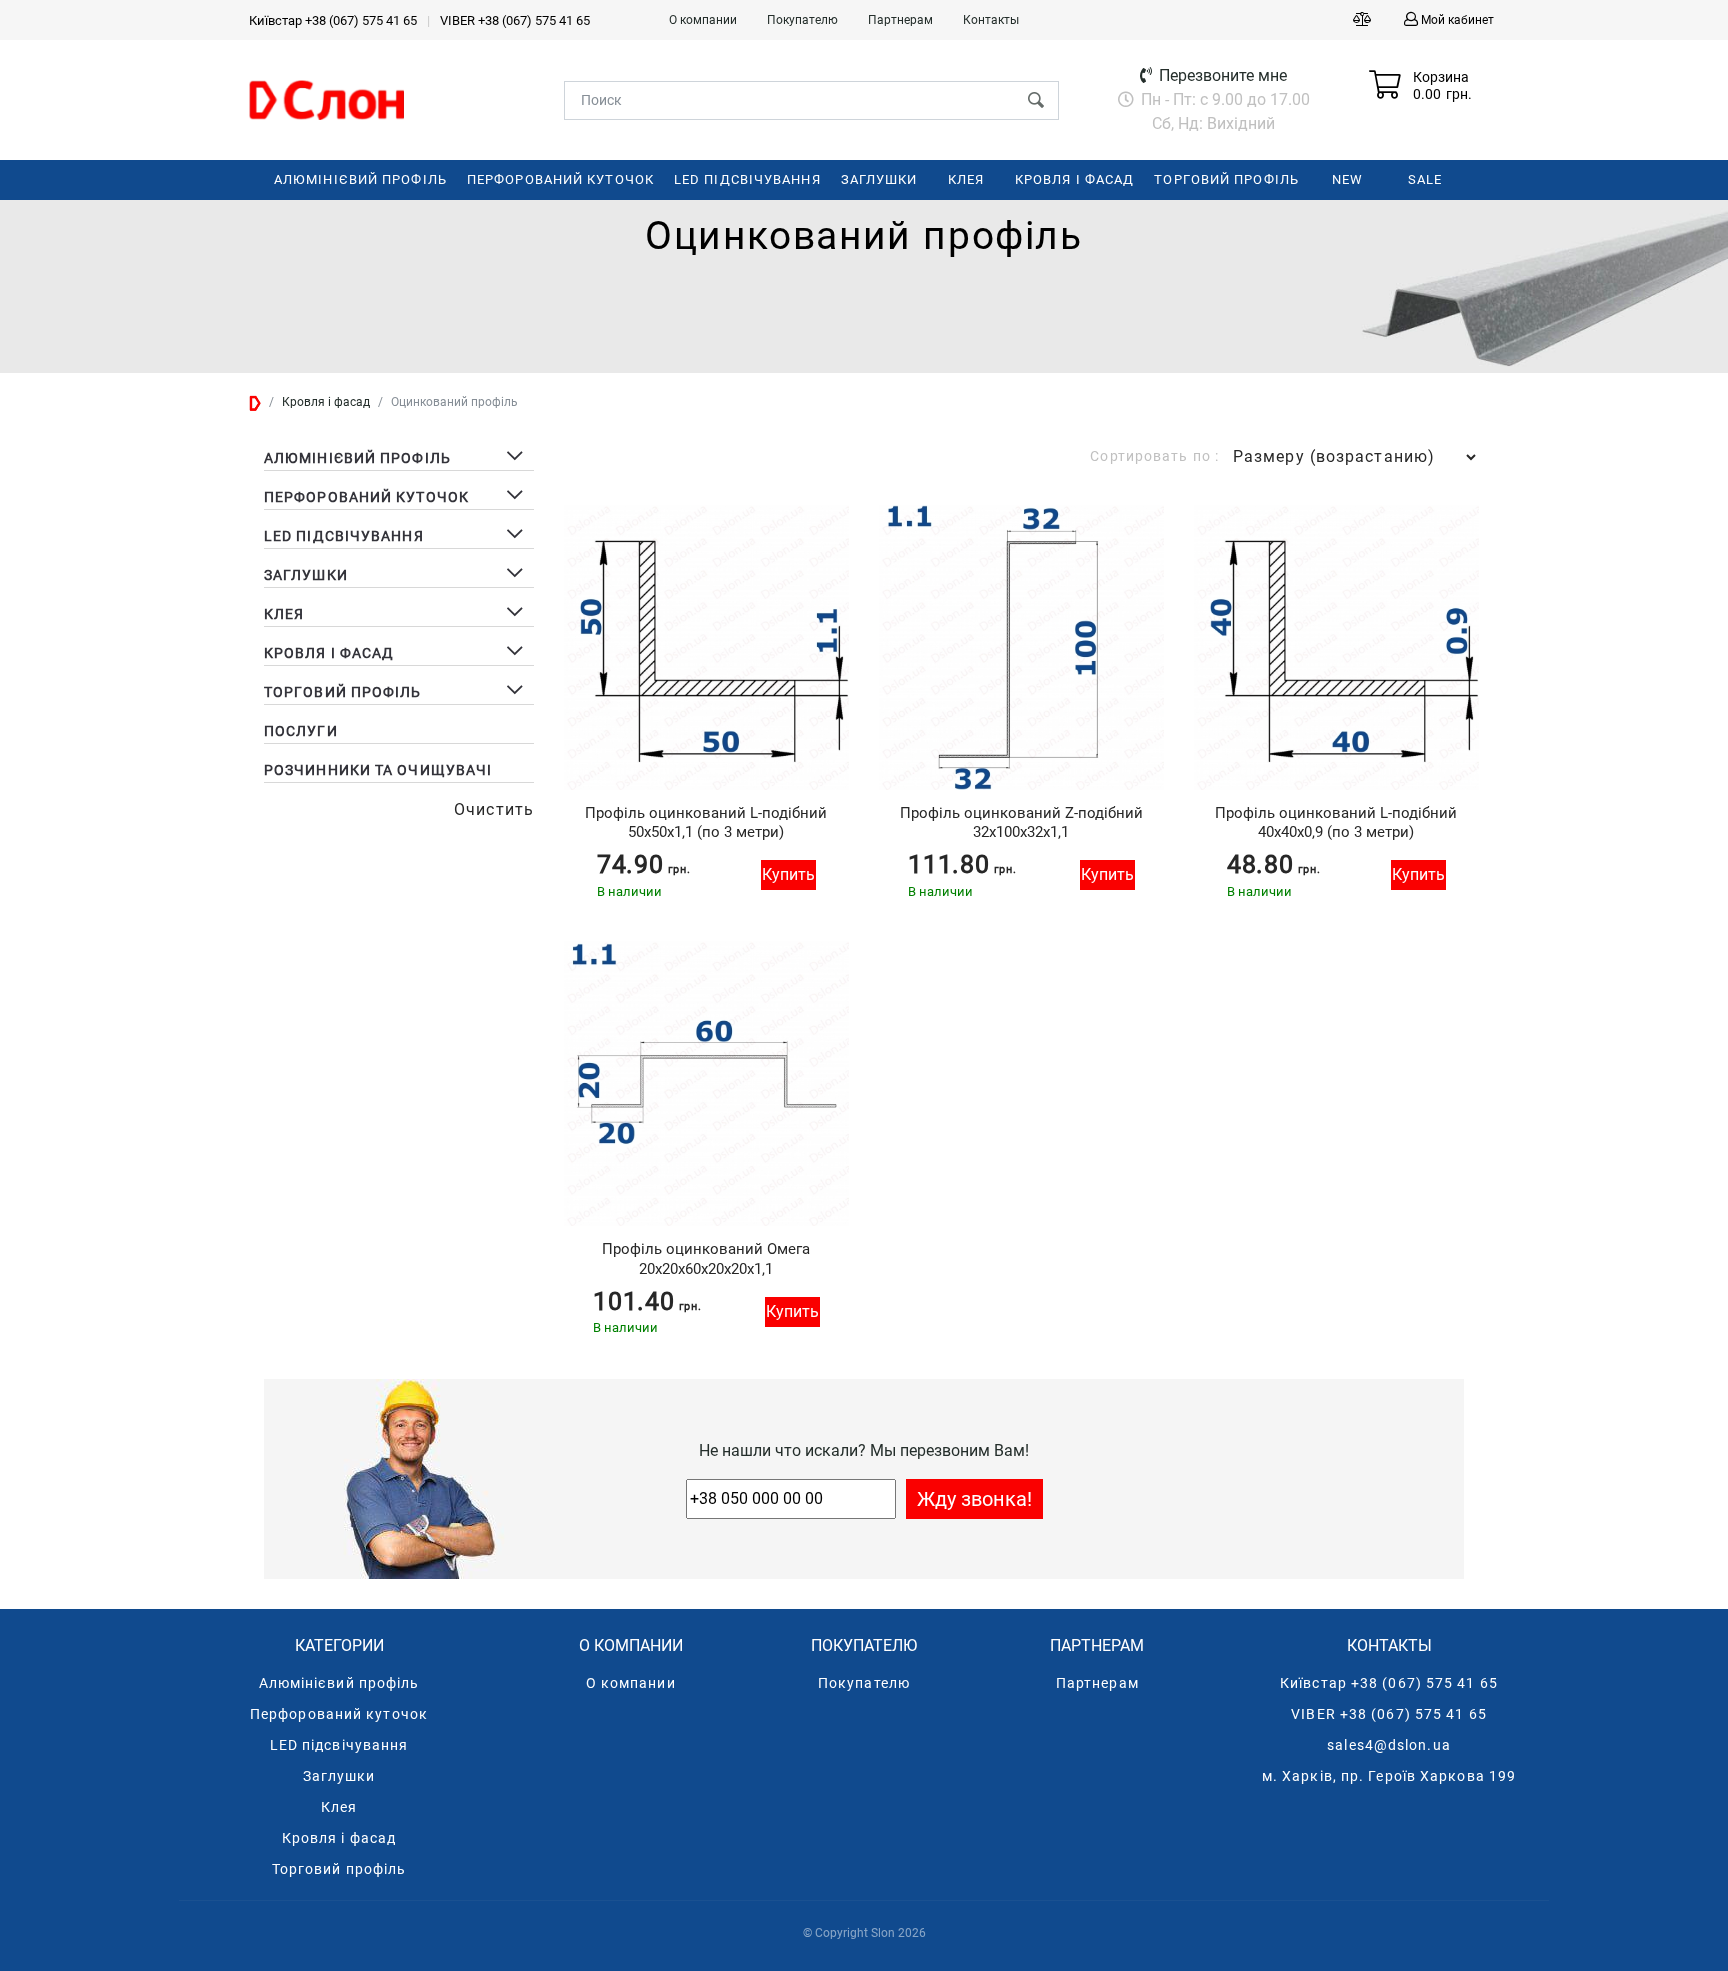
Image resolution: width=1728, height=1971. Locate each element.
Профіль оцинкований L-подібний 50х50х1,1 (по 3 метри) (706, 822)
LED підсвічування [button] (344, 536)
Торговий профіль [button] (343, 692)
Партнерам (900, 20)
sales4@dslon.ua (1389, 1745)
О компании (703, 20)
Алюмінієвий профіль (339, 1683)
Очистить (494, 809)
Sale (1425, 179)
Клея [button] (284, 614)
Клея (339, 1807)
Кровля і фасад (339, 1838)
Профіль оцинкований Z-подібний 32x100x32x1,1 (1021, 822)
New (1347, 179)
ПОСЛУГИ (301, 731)
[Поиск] (1036, 100)
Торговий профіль (339, 1869)
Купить (788, 874)
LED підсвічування (339, 1745)
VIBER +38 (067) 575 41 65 (515, 20)
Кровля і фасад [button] (329, 653)
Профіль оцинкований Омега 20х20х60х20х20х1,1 (706, 1258)
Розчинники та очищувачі (378, 770)
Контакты (991, 20)
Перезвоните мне (1221, 75)
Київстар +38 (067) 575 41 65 (333, 20)
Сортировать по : (1154, 456)
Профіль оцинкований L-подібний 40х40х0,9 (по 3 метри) (1336, 822)
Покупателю (802, 20)
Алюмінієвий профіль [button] (357, 458)
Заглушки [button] (306, 575)
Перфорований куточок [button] (366, 497)
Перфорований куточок (339, 1714)
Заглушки (339, 1776)
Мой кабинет (1457, 20)
